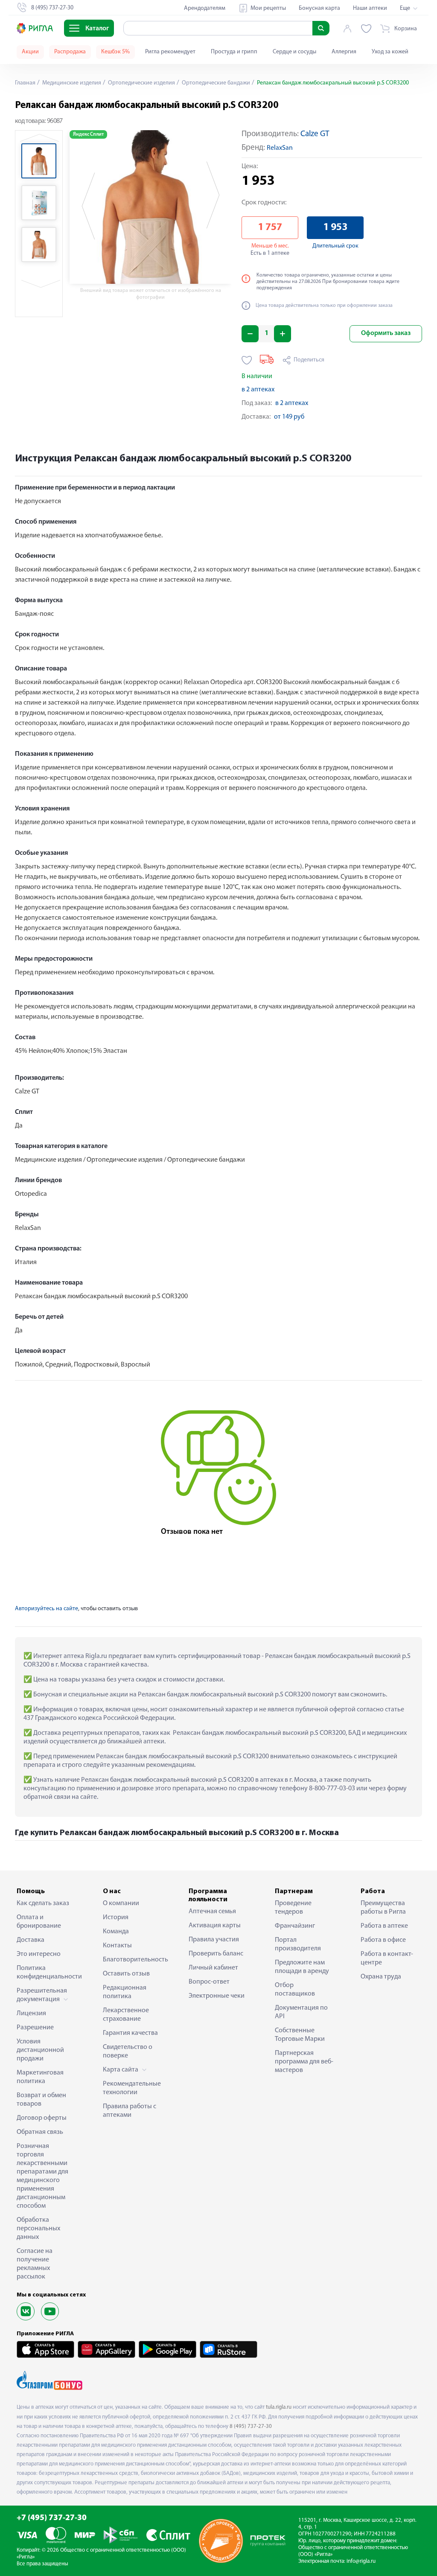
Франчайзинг (295, 1926)
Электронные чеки (217, 1996)
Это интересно (39, 1954)
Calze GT (315, 134)
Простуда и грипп (234, 52)
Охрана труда (381, 1977)
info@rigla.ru (361, 2561)
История (116, 1917)
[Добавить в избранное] (247, 360)
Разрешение (35, 2028)
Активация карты (215, 1926)
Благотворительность (133, 1960)
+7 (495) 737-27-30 (52, 2518)
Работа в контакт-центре (387, 1958)
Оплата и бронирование (39, 1922)
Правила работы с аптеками (130, 2111)
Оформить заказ (386, 333)
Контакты (117, 1946)
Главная (25, 83)
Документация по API (301, 2012)
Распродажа (70, 52)
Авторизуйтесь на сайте (47, 1609)
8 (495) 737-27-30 (251, 2426)
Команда (116, 1932)
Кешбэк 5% (115, 52)
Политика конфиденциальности (47, 1973)
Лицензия (31, 2014)
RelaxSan (280, 148)
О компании (121, 1903)
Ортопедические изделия (141, 83)
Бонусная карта (319, 8)
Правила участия (214, 1940)
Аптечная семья (212, 1912)
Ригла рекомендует (170, 52)
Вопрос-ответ (209, 1982)
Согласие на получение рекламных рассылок (35, 2264)
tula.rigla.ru (279, 2407)
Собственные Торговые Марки (300, 2035)
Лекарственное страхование (126, 2015)
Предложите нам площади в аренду (302, 1967)
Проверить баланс (216, 1954)
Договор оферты (42, 2118)
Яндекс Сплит (88, 134)
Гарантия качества (130, 2033)
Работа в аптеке (384, 1926)
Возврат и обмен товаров (41, 2100)
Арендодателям (205, 8)
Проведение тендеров (293, 1908)
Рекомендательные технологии (132, 2088)
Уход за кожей (390, 52)
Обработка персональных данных (38, 2229)
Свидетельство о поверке (128, 2051)
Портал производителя (298, 1944)
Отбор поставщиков (295, 1990)
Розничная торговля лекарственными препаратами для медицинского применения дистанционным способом (42, 2176)
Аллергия (344, 52)
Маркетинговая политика (40, 2077)
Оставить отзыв (126, 1974)
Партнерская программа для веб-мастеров (304, 2062)
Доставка (31, 1940)
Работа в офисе (383, 1940)
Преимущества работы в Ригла (383, 1908)
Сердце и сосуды (294, 52)
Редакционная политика (125, 1992)
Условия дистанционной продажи (40, 2050)
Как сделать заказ (43, 1903)
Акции (30, 52)
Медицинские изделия (71, 83)
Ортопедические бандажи (215, 83)
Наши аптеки (370, 8)
